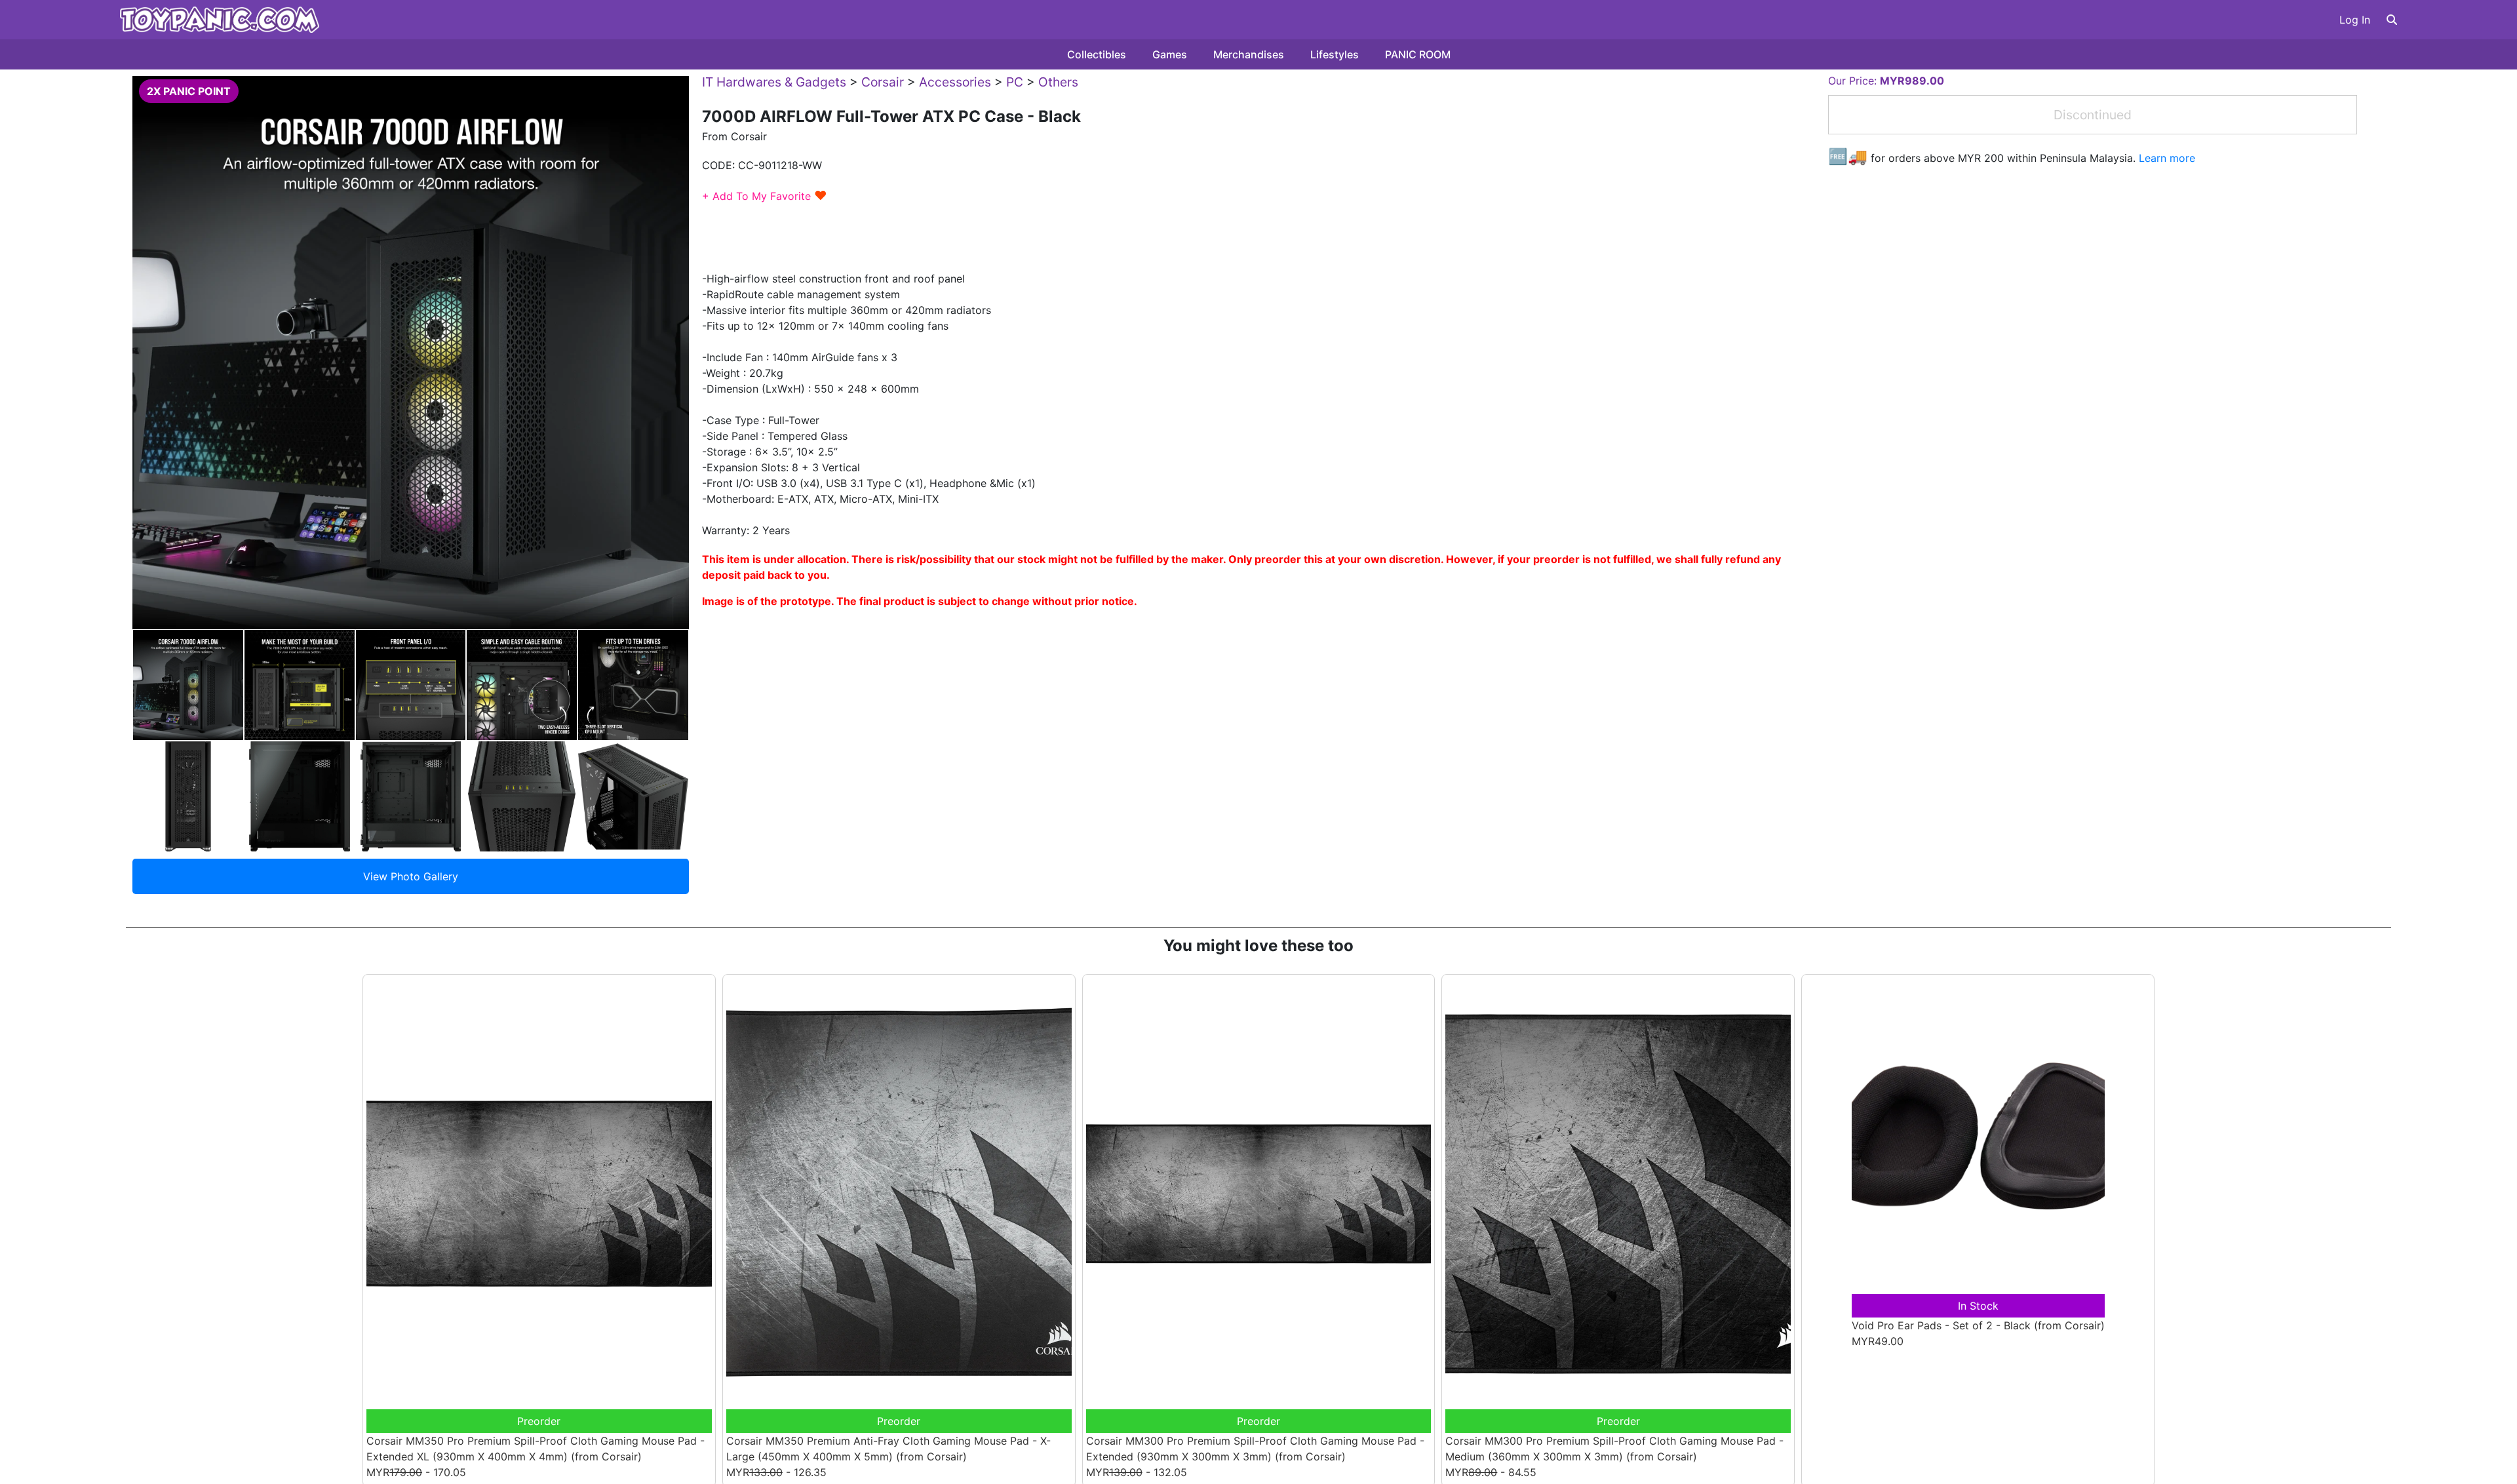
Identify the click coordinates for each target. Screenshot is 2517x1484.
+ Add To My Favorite (765, 196)
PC (1015, 82)
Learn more (2167, 158)
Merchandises (1249, 54)
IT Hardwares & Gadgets (774, 82)
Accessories (955, 82)
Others (1058, 82)
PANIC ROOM (1418, 54)
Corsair (883, 82)
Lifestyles (1335, 54)
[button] (2392, 20)
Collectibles (1097, 54)
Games (1170, 54)
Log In (2355, 20)
